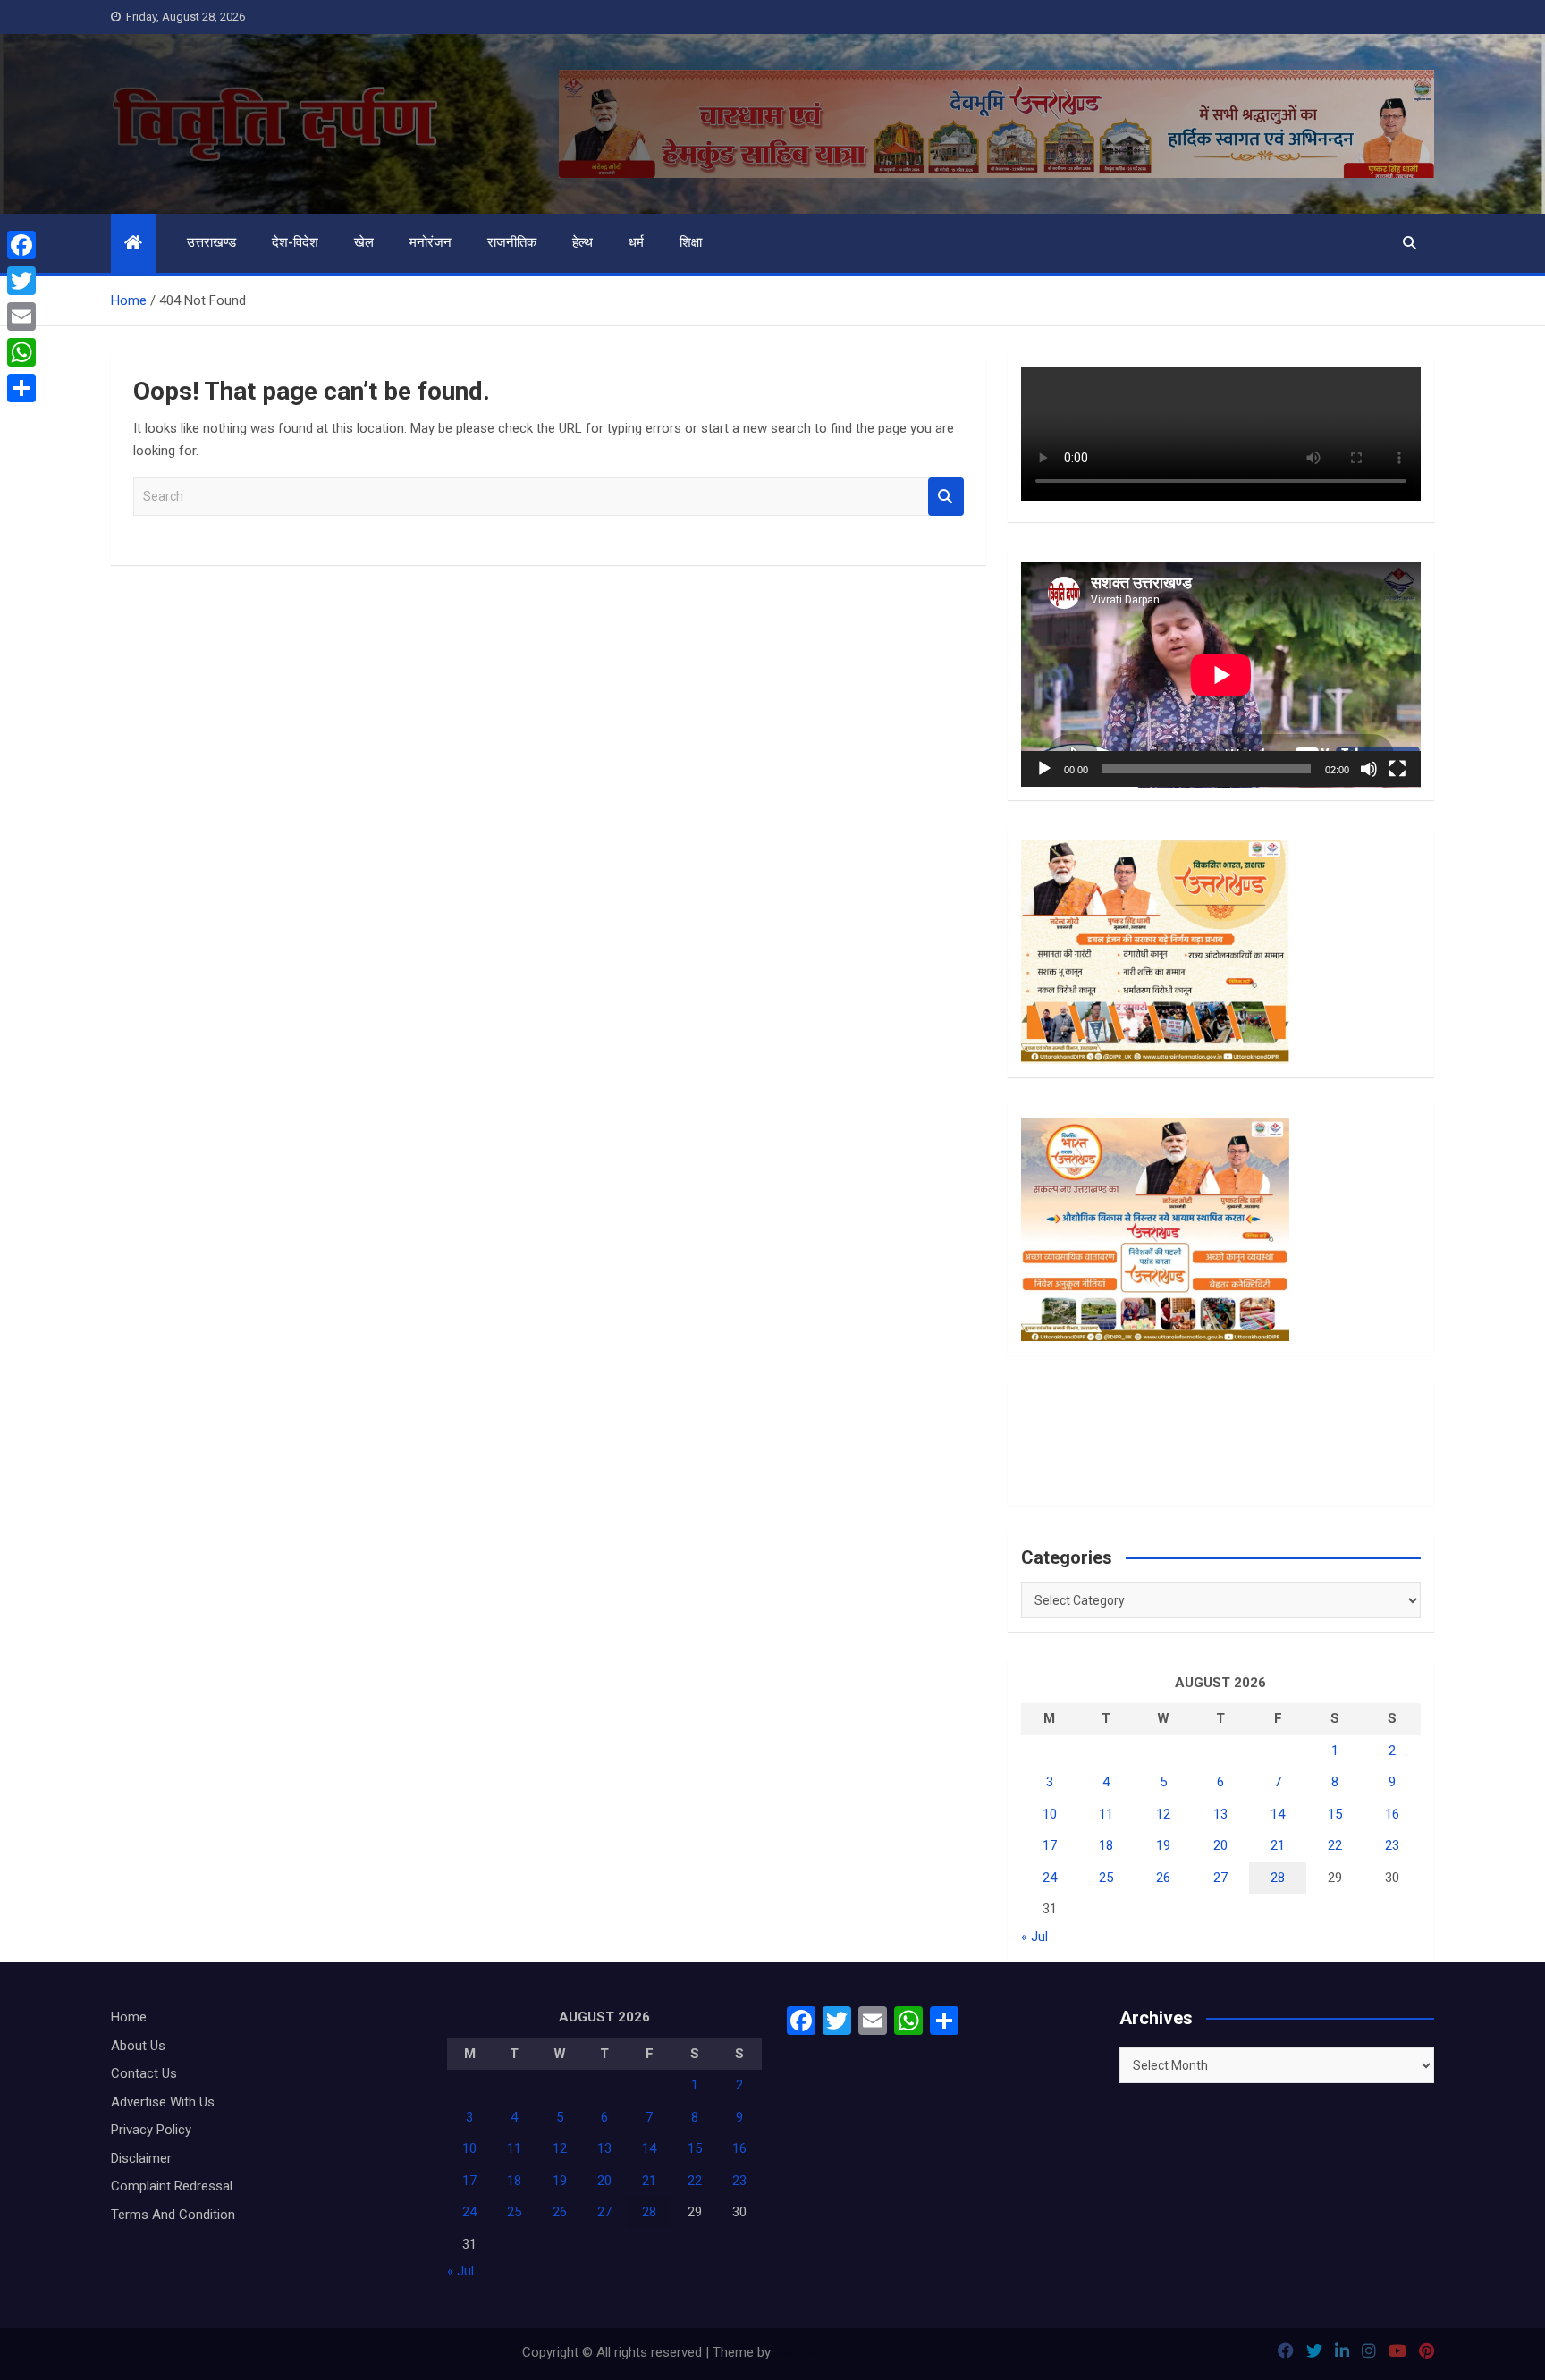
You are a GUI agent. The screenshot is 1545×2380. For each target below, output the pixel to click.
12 (1163, 1814)
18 (1106, 1845)
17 (1050, 1845)
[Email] (21, 316)
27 (1220, 1878)
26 (1163, 1878)
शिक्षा (691, 242)
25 (1106, 1878)
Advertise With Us (163, 2102)
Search (946, 497)
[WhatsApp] (21, 352)
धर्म (636, 242)
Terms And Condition (173, 2215)
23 (1392, 1845)
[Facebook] (21, 245)
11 (1106, 1814)
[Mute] (1369, 769)
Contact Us (144, 2073)
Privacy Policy (151, 2130)
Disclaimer (141, 2158)
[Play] (1044, 769)
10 (1050, 1814)
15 (1335, 1814)
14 (1278, 1814)
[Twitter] (21, 281)
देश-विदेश (295, 242)
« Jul (1034, 1937)
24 (1050, 1878)
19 (1163, 1845)
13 (1220, 1814)
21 (1278, 1845)
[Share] (21, 388)
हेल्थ (583, 242)
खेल (364, 242)
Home (129, 2017)
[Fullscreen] (1397, 769)
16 (1392, 1814)
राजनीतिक (512, 242)
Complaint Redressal (172, 2186)
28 (1278, 1878)
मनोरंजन (431, 242)
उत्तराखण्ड (211, 242)
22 (1335, 1845)
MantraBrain (810, 2352)
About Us (138, 2046)
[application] (1221, 675)
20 (1220, 1845)
